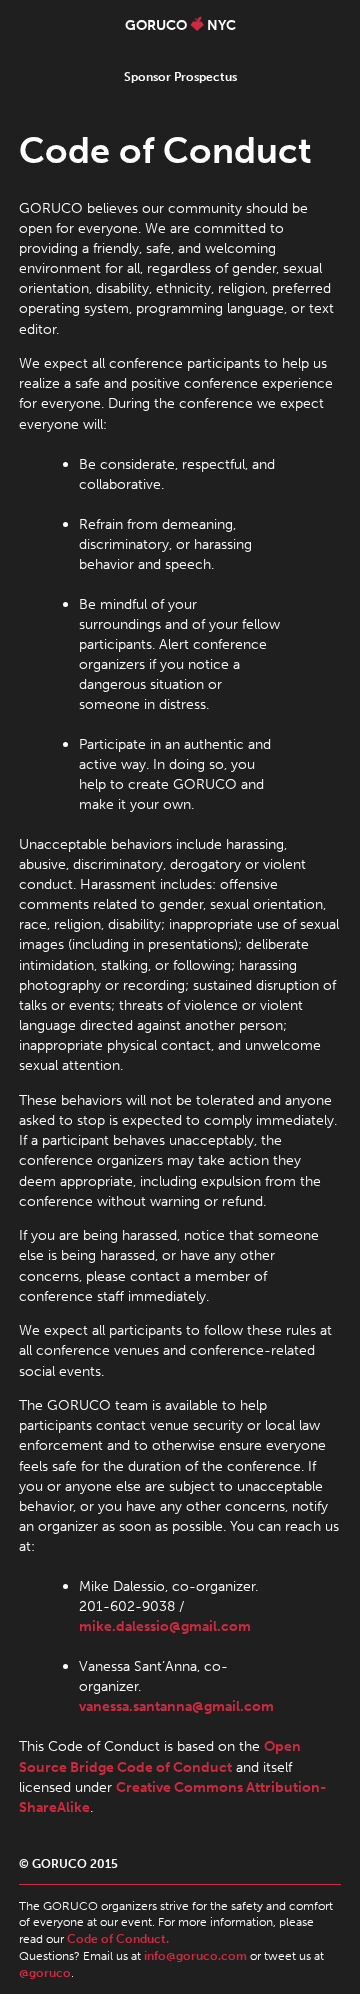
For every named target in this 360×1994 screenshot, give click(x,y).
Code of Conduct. (118, 1939)
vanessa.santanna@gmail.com (176, 1706)
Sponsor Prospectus (180, 77)
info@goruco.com (195, 1956)
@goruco (45, 1973)
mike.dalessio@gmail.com (165, 1626)
